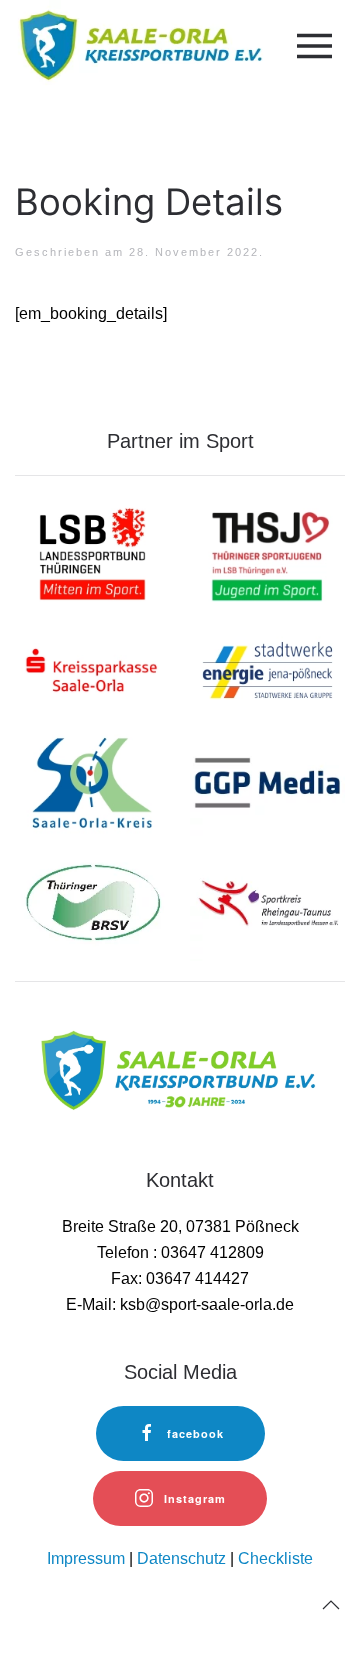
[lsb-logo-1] (92, 552)
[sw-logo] (267, 668)
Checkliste (275, 1558)
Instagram (195, 1498)
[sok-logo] (92, 785)
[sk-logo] (92, 668)
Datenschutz (181, 1558)
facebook (195, 1433)
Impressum (86, 1558)
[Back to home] (138, 45)
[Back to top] (331, 1605)
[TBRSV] (92, 901)
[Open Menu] (311, 46)
